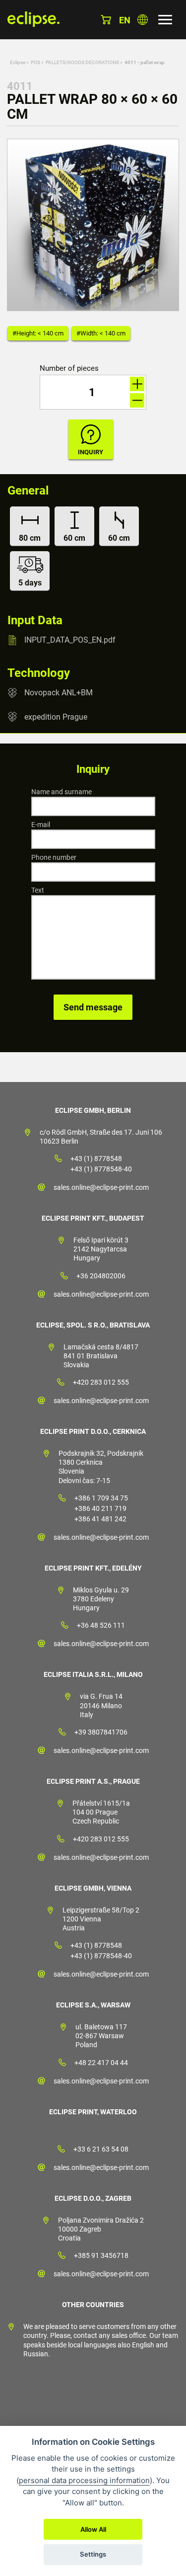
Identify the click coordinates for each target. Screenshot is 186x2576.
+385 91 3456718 (101, 2255)
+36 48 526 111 (101, 1625)
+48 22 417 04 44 (101, 2063)
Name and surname (62, 792)
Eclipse (18, 62)
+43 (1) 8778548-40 (101, 1169)
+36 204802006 (101, 1276)
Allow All (93, 2529)
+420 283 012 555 (101, 1382)
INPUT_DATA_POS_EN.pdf (70, 640)
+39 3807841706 (101, 1732)
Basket (106, 20)
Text (38, 890)
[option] (93, 225)
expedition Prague (56, 716)
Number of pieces (69, 369)
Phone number (54, 857)
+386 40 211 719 (100, 1508)
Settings (93, 2554)
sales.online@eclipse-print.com (101, 1187)
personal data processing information (84, 2480)
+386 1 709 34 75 (101, 1498)
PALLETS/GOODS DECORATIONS (82, 62)
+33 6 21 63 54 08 (101, 2149)
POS (35, 62)
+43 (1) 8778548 (96, 1159)
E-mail (41, 825)
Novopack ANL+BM (59, 693)
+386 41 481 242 (100, 1519)
